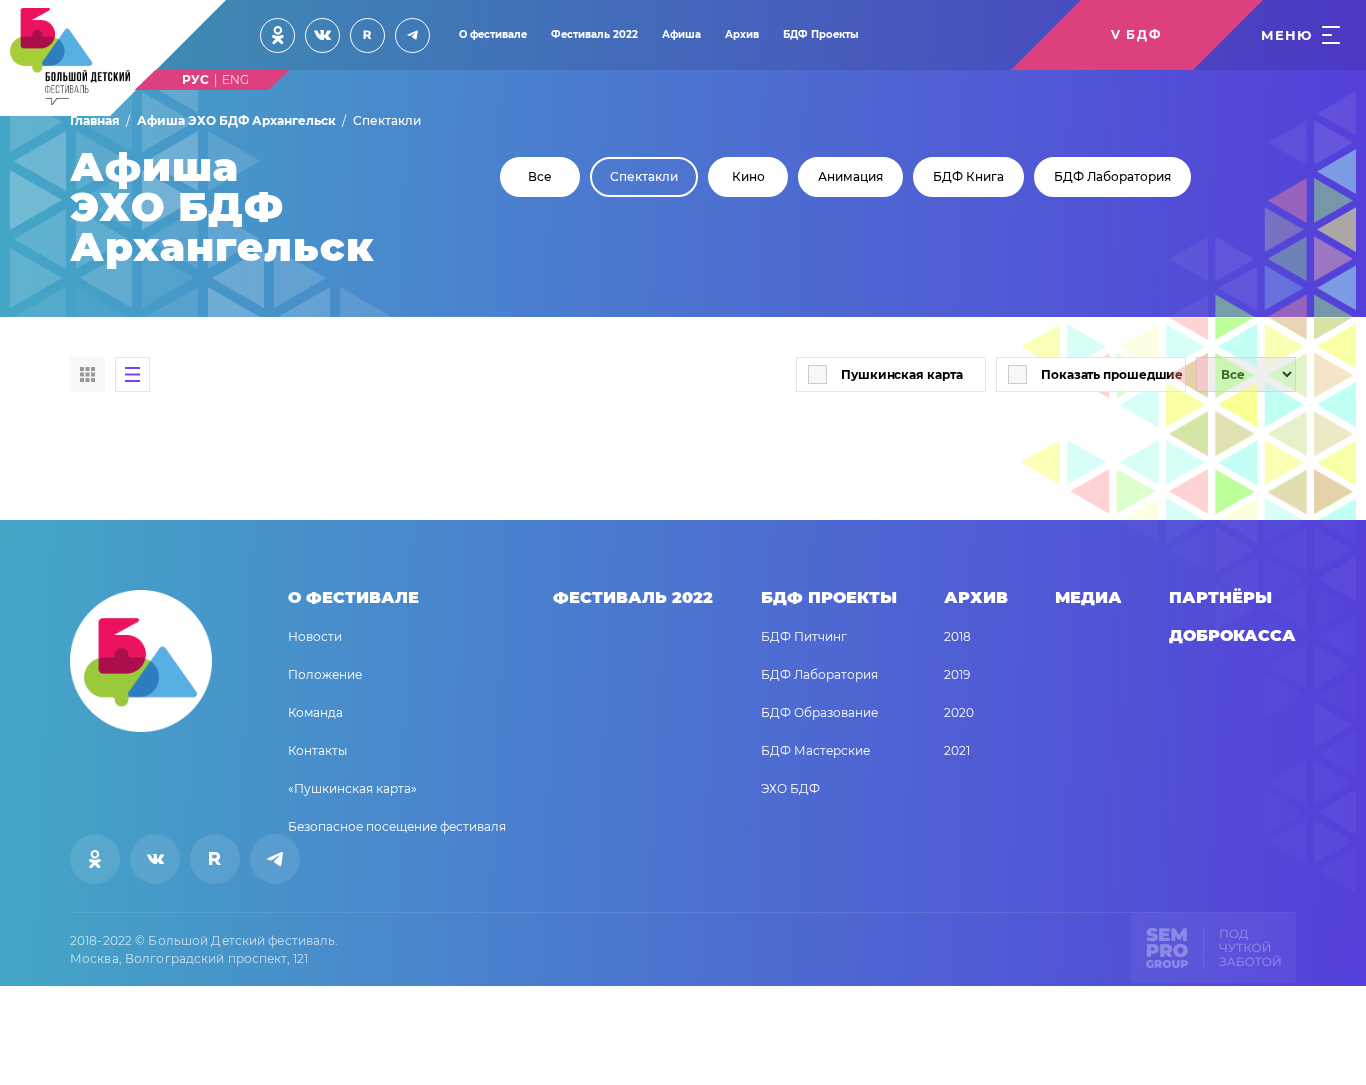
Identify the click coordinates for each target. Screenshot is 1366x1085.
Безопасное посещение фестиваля (397, 826)
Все (540, 177)
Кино (748, 177)
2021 (957, 750)
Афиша (681, 34)
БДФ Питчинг (804, 636)
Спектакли (644, 177)
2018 (957, 636)
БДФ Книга (968, 177)
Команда (315, 712)
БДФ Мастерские (815, 750)
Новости (315, 636)
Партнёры (1220, 598)
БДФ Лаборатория (1112, 177)
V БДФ (1136, 34)
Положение (325, 674)
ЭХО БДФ (790, 788)
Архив (742, 34)
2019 (957, 674)
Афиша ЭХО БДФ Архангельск (236, 120)
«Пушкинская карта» (352, 788)
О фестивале (493, 34)
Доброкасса (1232, 635)
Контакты (317, 750)
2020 (959, 712)
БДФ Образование (819, 712)
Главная (95, 120)
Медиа (1088, 598)
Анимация (850, 177)
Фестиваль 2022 (594, 34)
